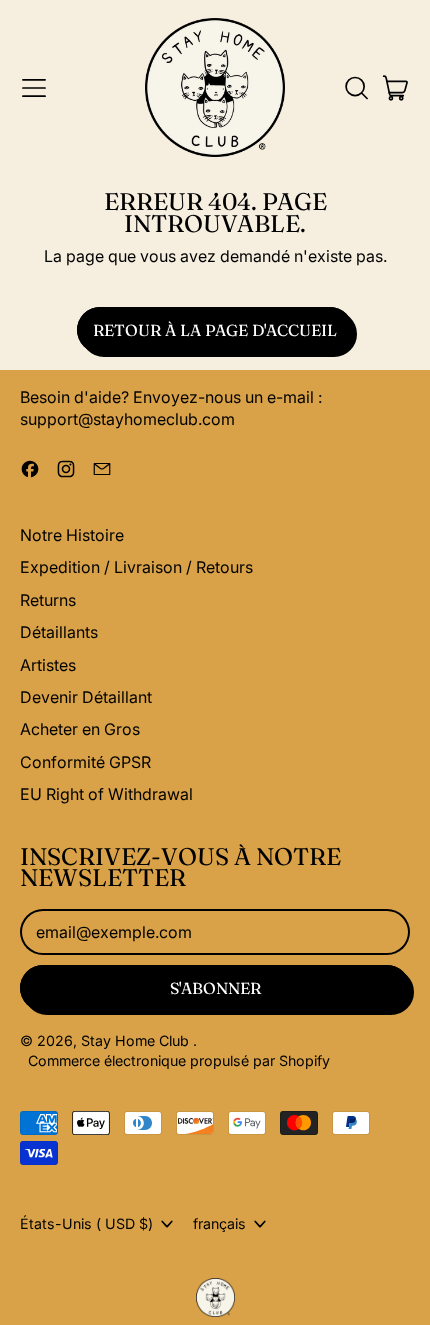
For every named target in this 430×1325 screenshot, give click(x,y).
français (219, 1223)
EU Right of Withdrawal (106, 794)
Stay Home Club (137, 1040)
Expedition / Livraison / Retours (136, 567)
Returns (48, 600)
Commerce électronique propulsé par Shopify (179, 1060)
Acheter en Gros (80, 729)
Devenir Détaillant (86, 697)
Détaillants (59, 632)
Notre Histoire (72, 535)
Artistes (48, 665)
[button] (356, 88)
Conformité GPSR (85, 762)
